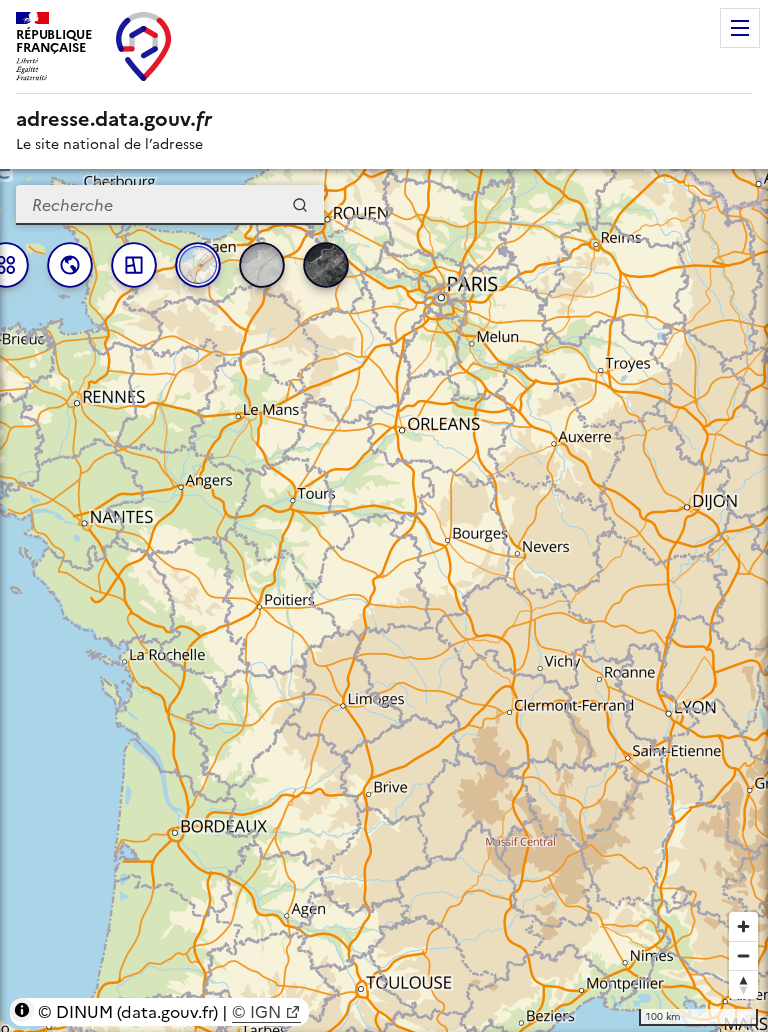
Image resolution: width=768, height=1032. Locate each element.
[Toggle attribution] (22, 1010)
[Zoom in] (743, 926)
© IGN (256, 1012)
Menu (740, 28)
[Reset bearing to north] (743, 984)
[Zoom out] (743, 955)
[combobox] (170, 205)
